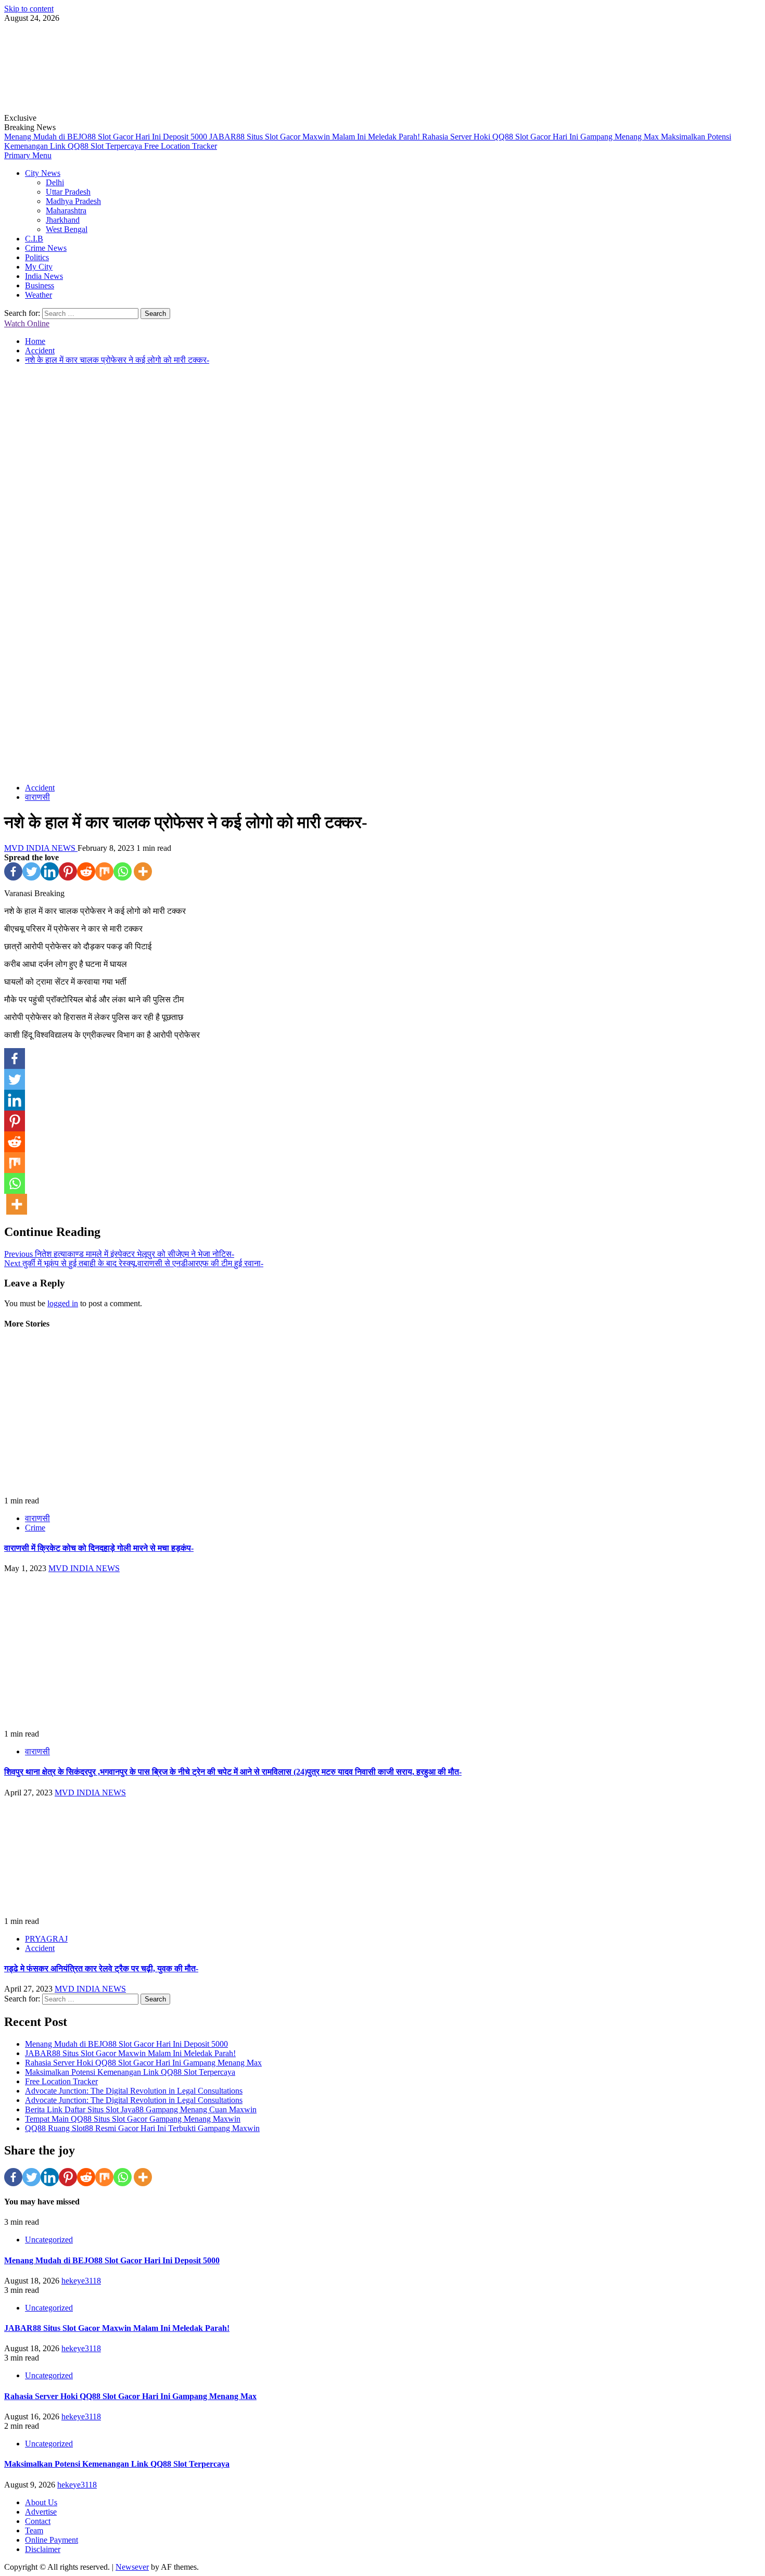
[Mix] (104, 871)
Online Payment (52, 2540)
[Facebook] (13, 871)
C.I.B (34, 239)
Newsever (132, 2567)
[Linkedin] (50, 871)
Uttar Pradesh (68, 192)
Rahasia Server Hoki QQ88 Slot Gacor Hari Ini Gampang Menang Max (541, 137)
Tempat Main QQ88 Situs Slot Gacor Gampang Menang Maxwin (133, 2119)
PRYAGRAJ (46, 1939)
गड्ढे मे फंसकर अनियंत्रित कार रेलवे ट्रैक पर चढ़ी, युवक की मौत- (101, 1968)
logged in (63, 1303)
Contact (38, 2521)
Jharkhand (63, 220)
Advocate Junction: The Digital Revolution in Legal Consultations (134, 2091)
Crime (35, 1528)
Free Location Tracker (181, 146)
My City (39, 267)
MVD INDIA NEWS (41, 848)
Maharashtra (66, 211)
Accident (40, 788)
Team (34, 2530)
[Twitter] (31, 871)
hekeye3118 (81, 2281)
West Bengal (67, 229)
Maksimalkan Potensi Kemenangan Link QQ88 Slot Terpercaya (130, 2072)
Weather (39, 295)
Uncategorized (49, 2240)
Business (40, 285)
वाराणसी (37, 797)
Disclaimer (43, 2549)
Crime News (46, 248)
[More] (143, 871)
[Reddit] (86, 871)
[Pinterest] (68, 871)
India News (44, 276)
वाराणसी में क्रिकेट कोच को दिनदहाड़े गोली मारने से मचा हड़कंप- (99, 1548)
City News (43, 173)
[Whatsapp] (123, 871)
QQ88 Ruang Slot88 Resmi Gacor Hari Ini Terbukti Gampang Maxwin (142, 2128)
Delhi (55, 182)
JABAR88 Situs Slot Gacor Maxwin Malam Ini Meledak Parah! (316, 137)
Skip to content (29, 9)
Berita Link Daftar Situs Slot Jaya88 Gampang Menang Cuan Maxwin (141, 2109)
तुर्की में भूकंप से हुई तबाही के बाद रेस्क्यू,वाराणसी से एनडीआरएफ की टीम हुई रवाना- (134, 1263)
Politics (37, 257)
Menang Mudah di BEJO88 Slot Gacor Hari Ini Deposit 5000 (107, 137)
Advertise (41, 2512)
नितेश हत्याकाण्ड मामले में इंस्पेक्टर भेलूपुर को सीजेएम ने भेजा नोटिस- (119, 1254)
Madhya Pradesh (73, 201)
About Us (41, 2502)
